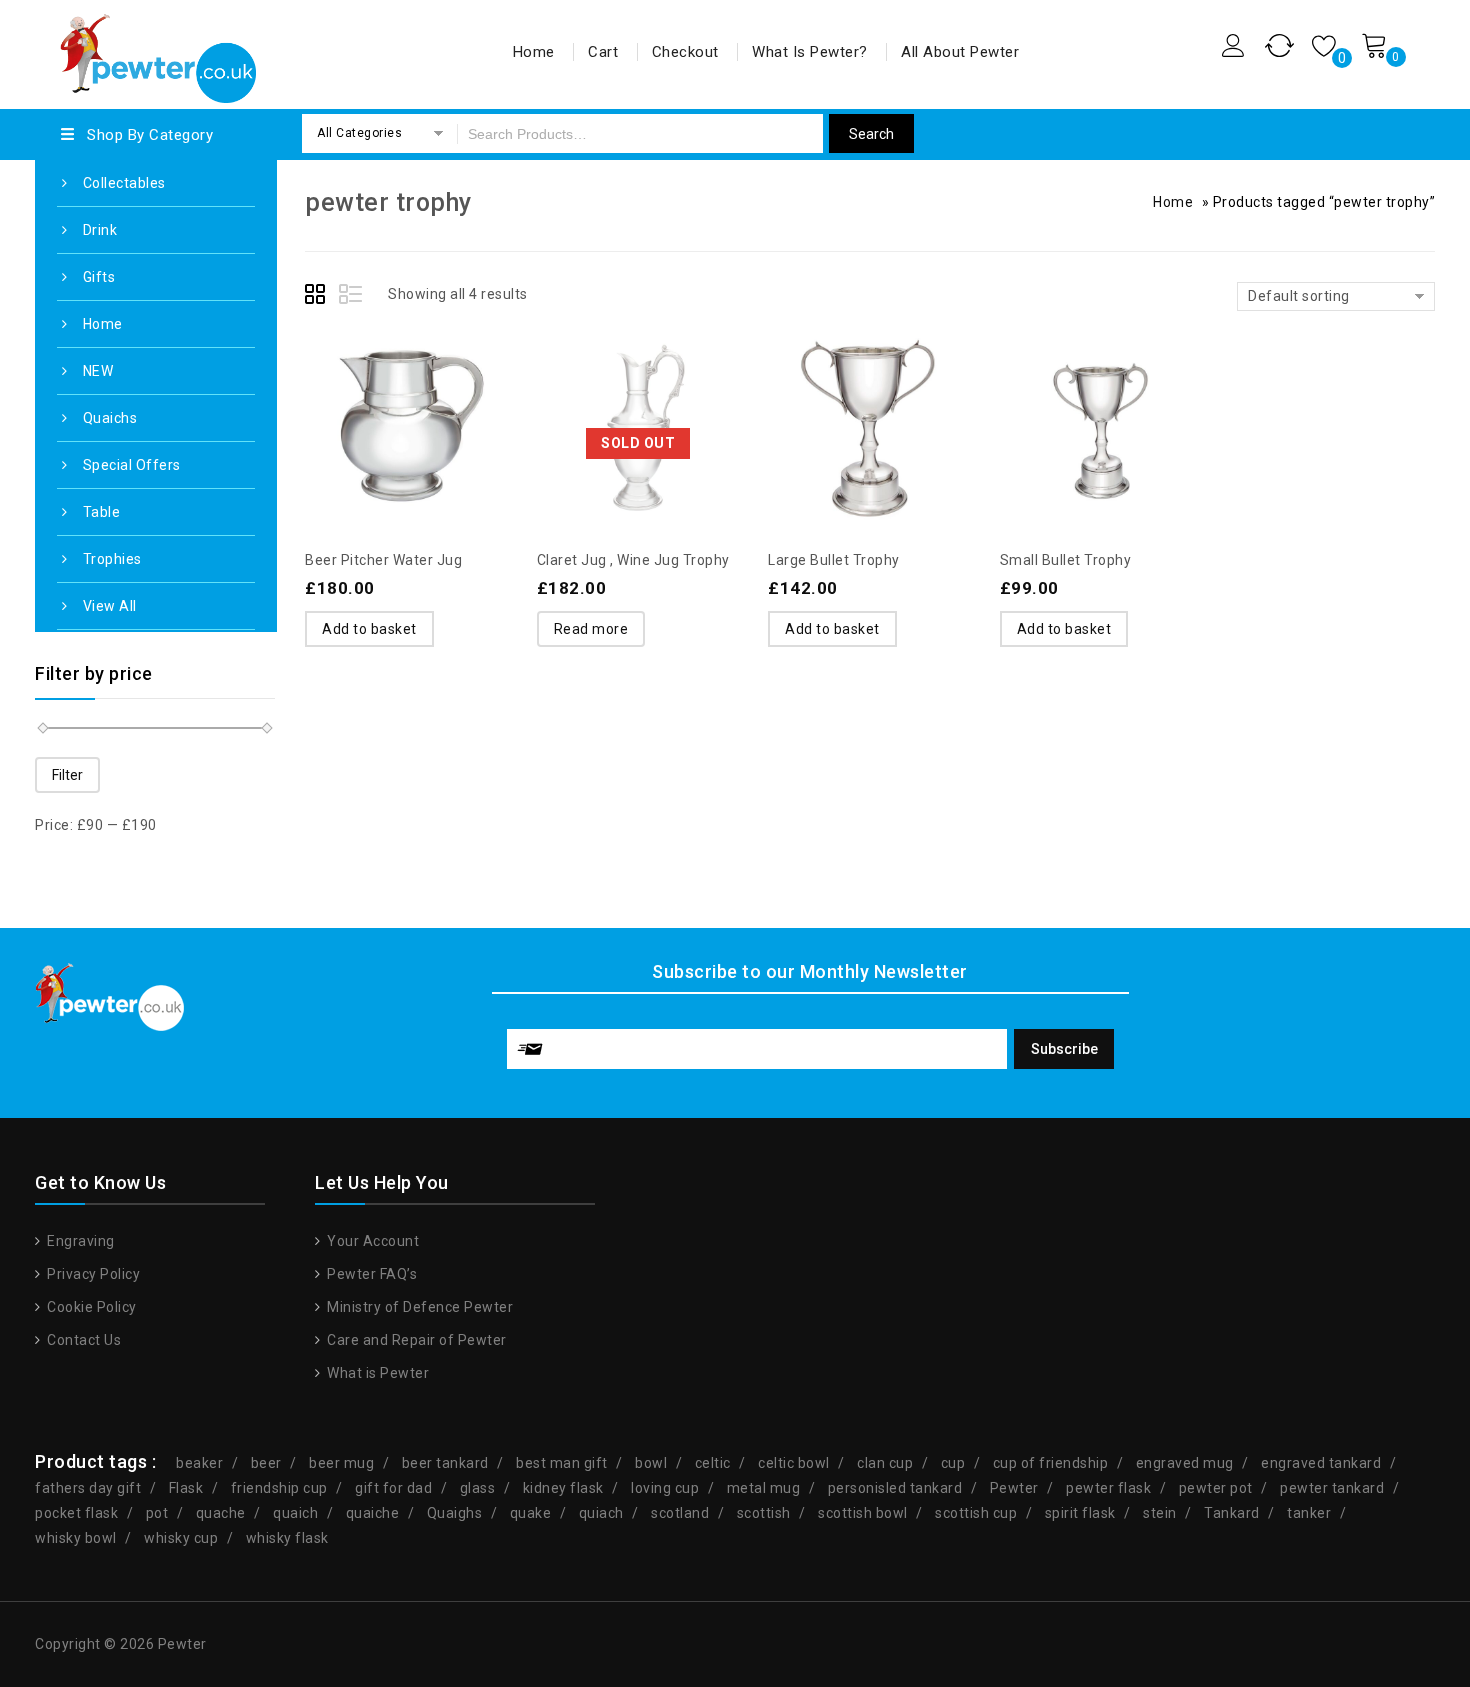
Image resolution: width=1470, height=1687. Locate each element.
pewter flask (1108, 1488)
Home (534, 52)
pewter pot (1216, 1488)
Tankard (1232, 1513)
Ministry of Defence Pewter (418, 1307)
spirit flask (1080, 1513)
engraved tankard (1321, 1463)
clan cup (885, 1463)
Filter (67, 775)
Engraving (79, 1241)
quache (221, 1513)
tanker (1309, 1513)
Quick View (447, 382)
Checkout (685, 52)
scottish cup (976, 1513)
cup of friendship (1051, 1463)
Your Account (371, 1241)
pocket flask (76, 1513)
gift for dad (393, 1488)
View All (110, 606)
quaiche (373, 1513)
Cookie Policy (90, 1307)
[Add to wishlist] (367, 382)
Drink (100, 230)
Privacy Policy (92, 1274)
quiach (601, 1513)
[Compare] (407, 382)
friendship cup (279, 1488)
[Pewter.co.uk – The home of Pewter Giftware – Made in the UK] (156, 51)
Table (102, 512)
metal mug (764, 1488)
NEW (98, 371)
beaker (199, 1463)
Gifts (99, 277)
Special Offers (132, 465)
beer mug (341, 1463)
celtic (713, 1463)
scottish (764, 1513)
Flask (186, 1488)
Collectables (124, 183)
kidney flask (563, 1488)
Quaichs (110, 418)
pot (157, 1513)
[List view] (352, 297)
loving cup (665, 1488)
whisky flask (287, 1538)
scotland (680, 1513)
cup (953, 1463)
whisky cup (181, 1538)
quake (531, 1513)
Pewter (1014, 1488)
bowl (651, 1463)
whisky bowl (76, 1538)
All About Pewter (960, 52)
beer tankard (445, 1463)
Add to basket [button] (369, 629)
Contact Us (82, 1340)
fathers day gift (88, 1488)
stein (1160, 1513)
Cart (603, 52)
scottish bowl (863, 1513)
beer (266, 1463)
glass (478, 1488)
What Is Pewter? (810, 52)
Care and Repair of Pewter (415, 1340)
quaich (295, 1513)
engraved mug (1185, 1463)
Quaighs (455, 1513)
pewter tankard (1332, 1488)
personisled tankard (895, 1488)
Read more (591, 629)
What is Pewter (376, 1373)
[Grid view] (318, 297)
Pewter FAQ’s (370, 1274)
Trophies (112, 559)
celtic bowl (794, 1463)
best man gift (562, 1463)
